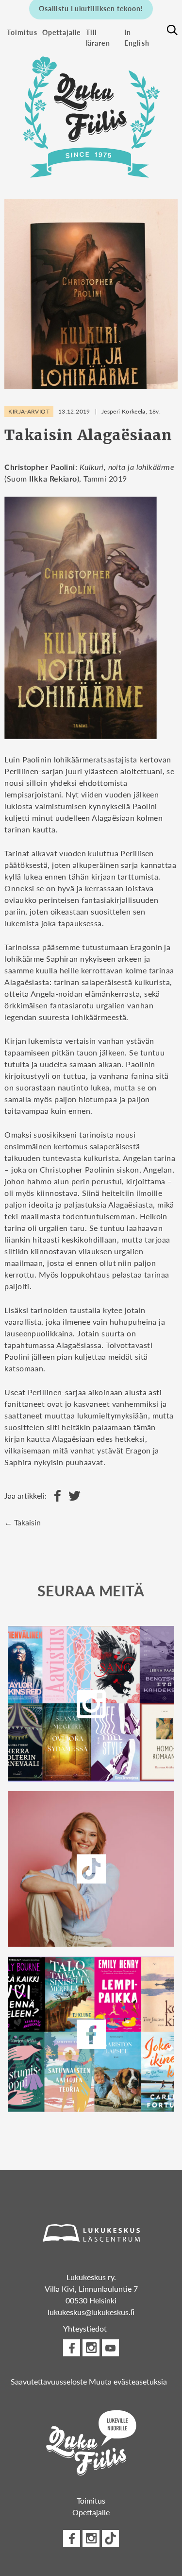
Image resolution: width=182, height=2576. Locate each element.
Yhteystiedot (85, 2328)
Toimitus (22, 32)
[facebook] (91, 2034)
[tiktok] (110, 2538)
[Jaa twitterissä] (72, 1496)
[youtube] (110, 2348)
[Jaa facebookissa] (55, 1496)
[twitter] (91, 1869)
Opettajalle (62, 32)
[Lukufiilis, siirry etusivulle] (91, 112)
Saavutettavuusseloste (49, 2381)
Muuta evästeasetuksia (128, 2381)
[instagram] (91, 1704)
